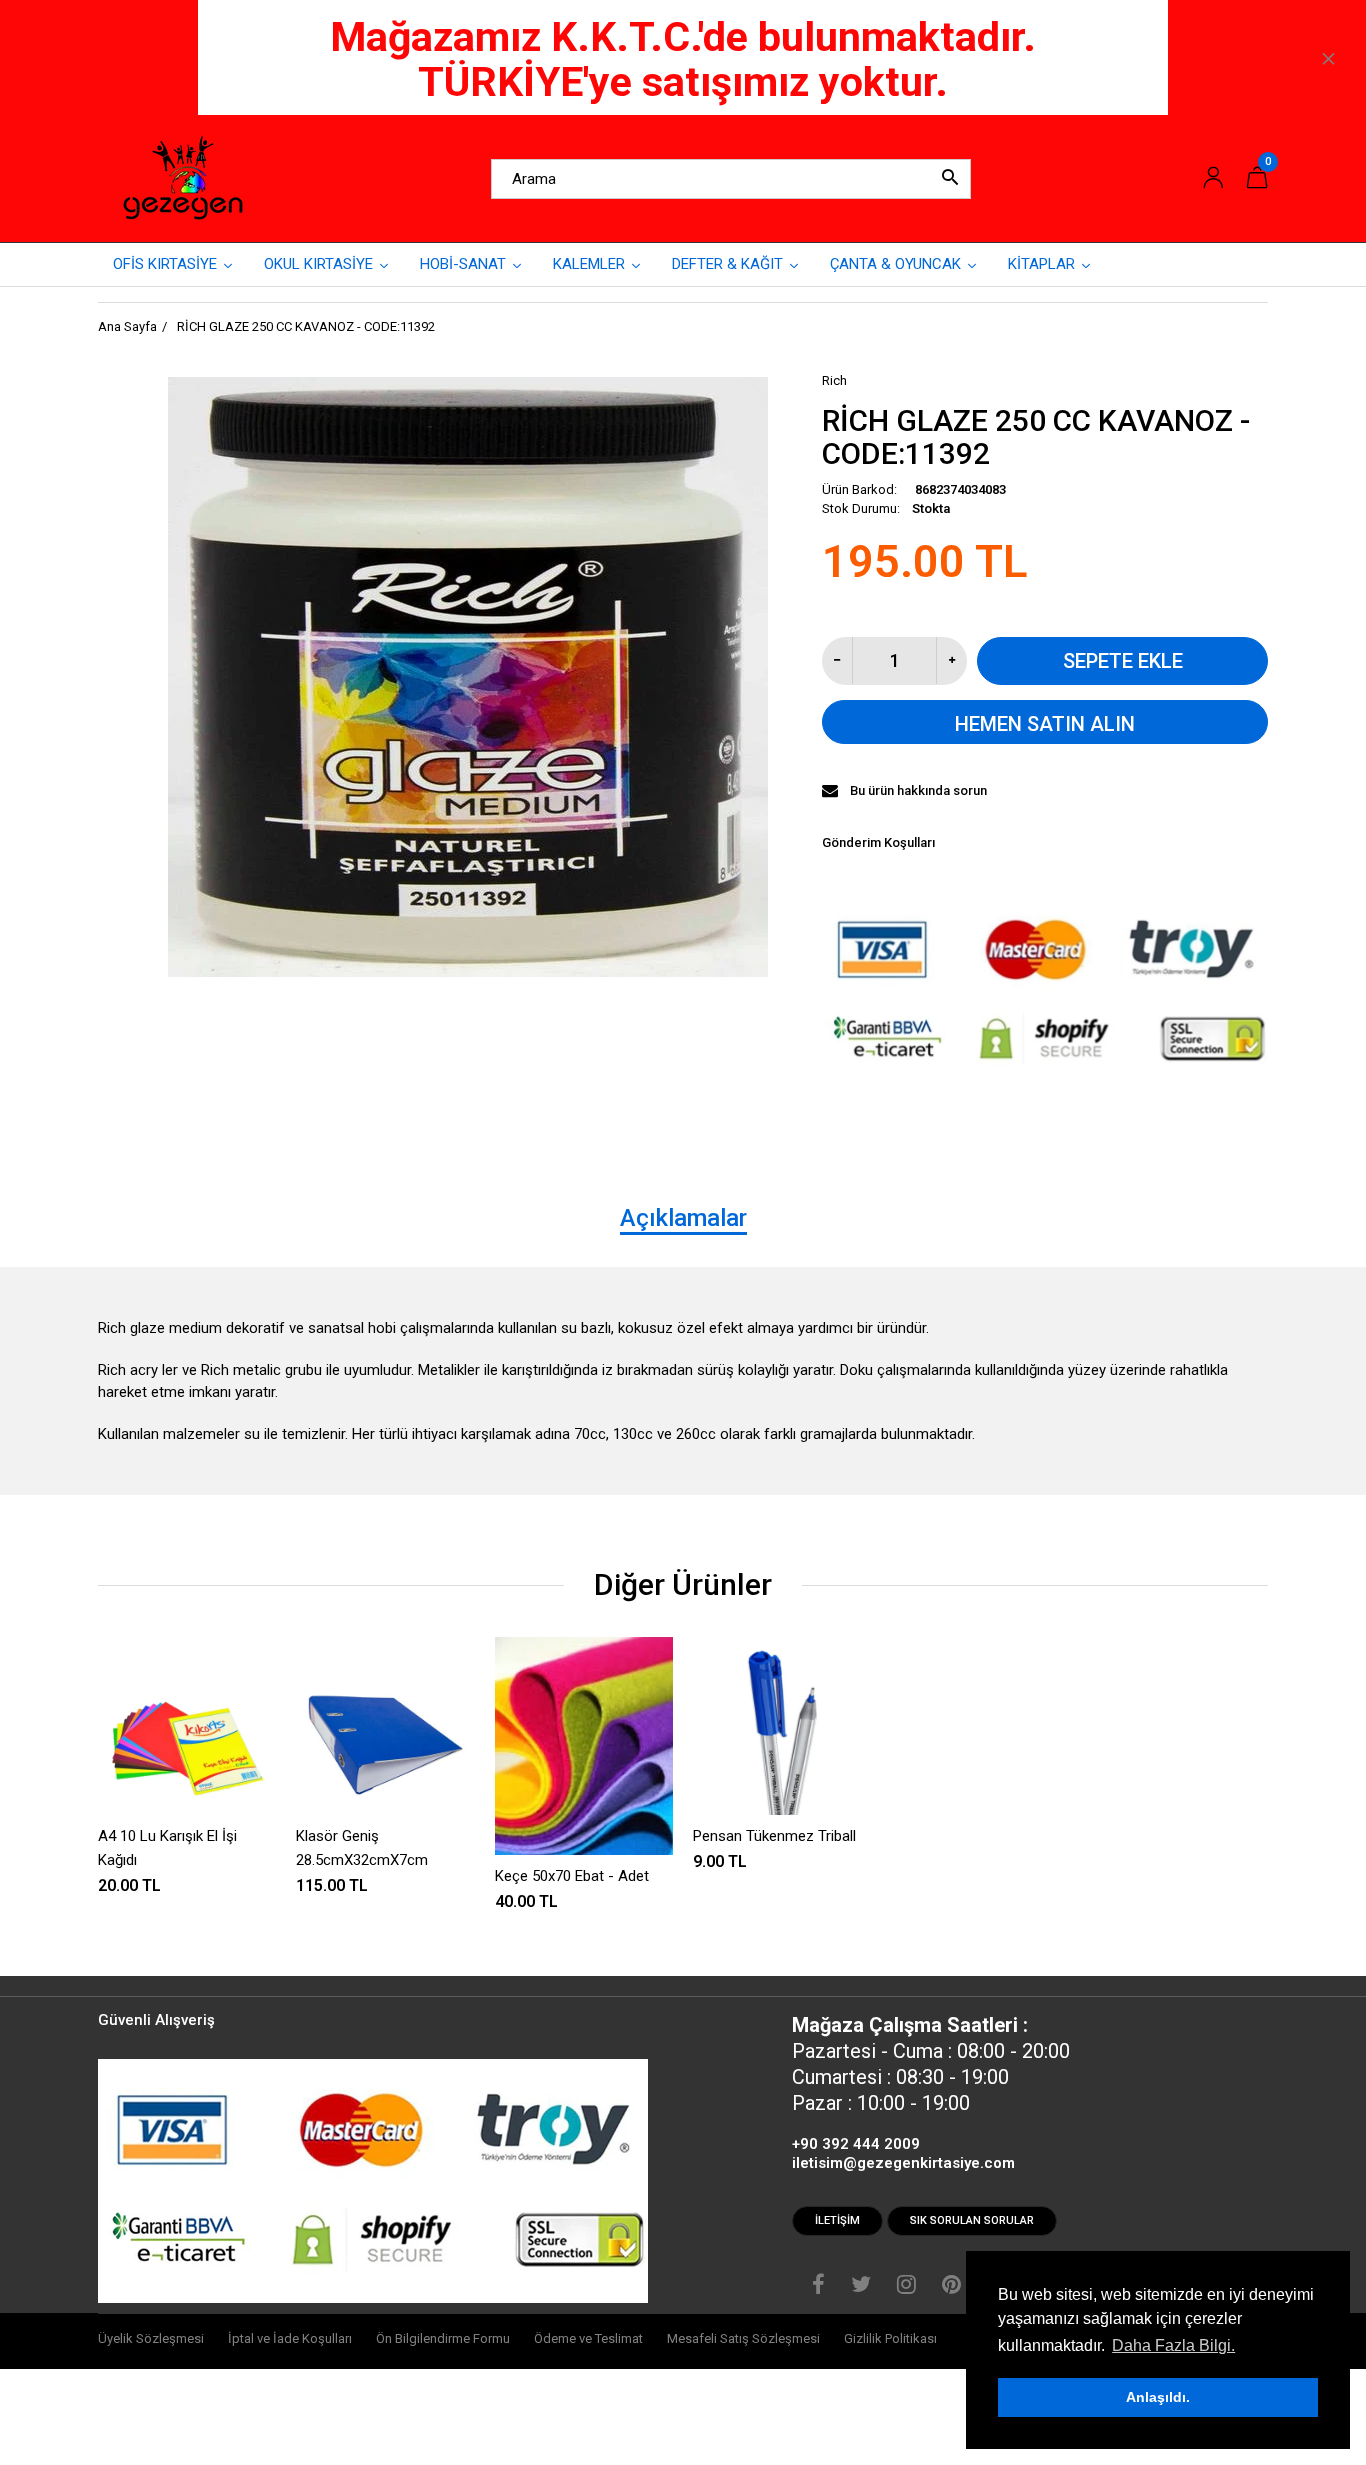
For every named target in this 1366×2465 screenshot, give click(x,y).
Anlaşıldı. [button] (1158, 2397)
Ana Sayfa (127, 326)
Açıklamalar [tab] (683, 1218)
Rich (834, 380)
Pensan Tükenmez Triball (774, 1836)
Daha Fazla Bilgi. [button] (1173, 2345)
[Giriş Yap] (1213, 178)
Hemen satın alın (1045, 724)
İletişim (837, 2220)
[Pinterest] (951, 2287)
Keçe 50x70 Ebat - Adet (572, 1876)
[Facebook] (818, 2287)
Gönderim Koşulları (878, 842)
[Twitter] (861, 2287)
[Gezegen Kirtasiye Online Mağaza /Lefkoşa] (183, 178)
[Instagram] (906, 2287)
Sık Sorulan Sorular (972, 2220)
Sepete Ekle (1123, 661)
